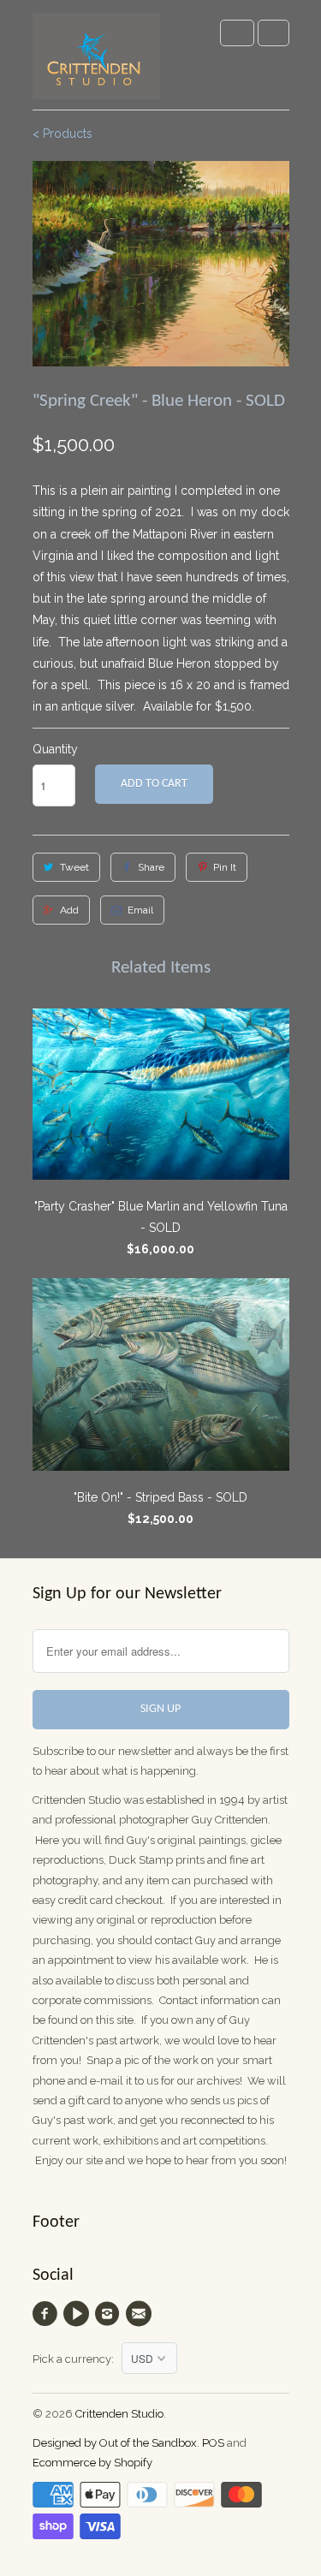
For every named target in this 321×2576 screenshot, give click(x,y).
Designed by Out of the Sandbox (115, 2443)
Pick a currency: (77, 2359)
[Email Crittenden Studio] (140, 2314)
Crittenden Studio (119, 2414)
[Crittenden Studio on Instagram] (110, 2314)
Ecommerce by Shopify (92, 2463)
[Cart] (273, 33)
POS (213, 2443)
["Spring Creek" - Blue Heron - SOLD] (161, 264)
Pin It (225, 867)
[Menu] (237, 33)
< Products (62, 134)
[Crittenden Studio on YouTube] (79, 2314)
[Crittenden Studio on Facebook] (48, 2314)
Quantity (55, 749)
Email (140, 910)
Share (151, 867)
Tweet (74, 867)
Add (69, 910)
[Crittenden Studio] (97, 61)
